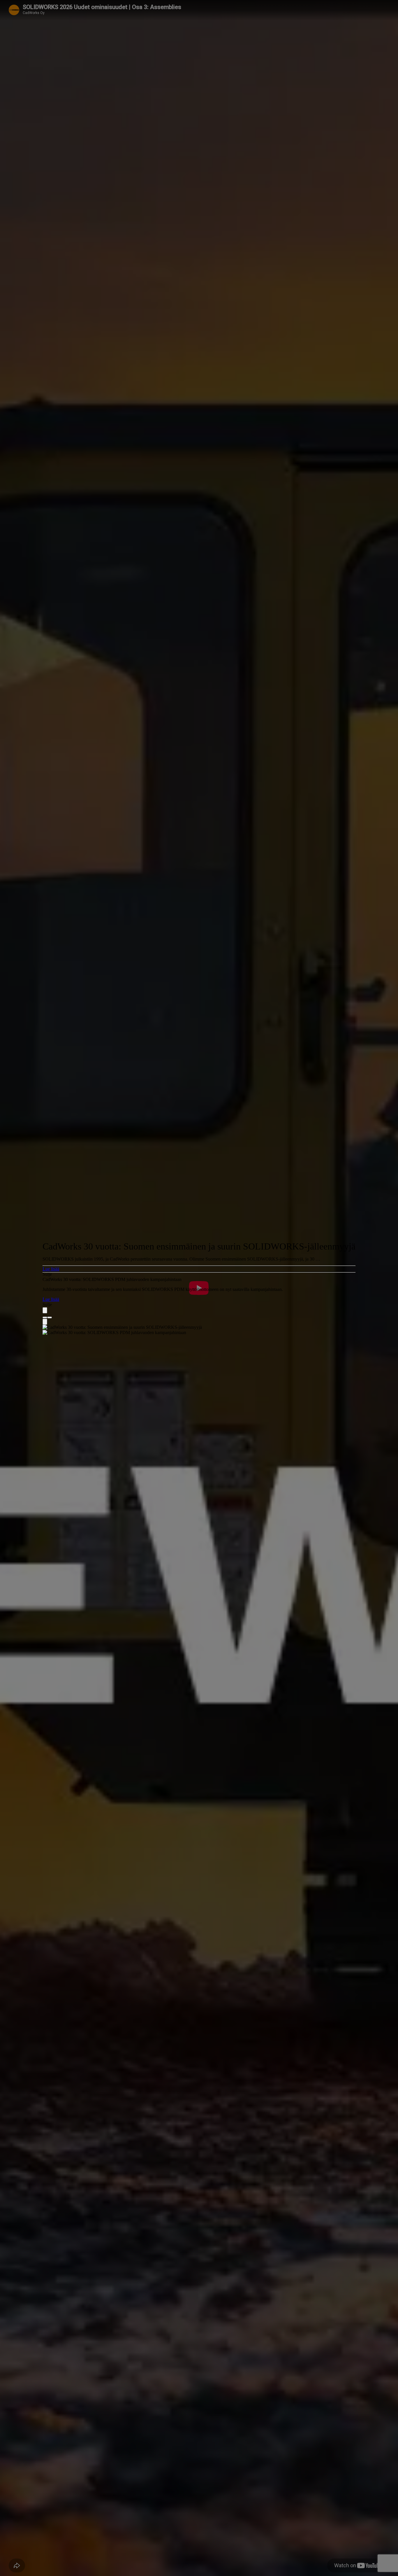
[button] (199, 1269)
